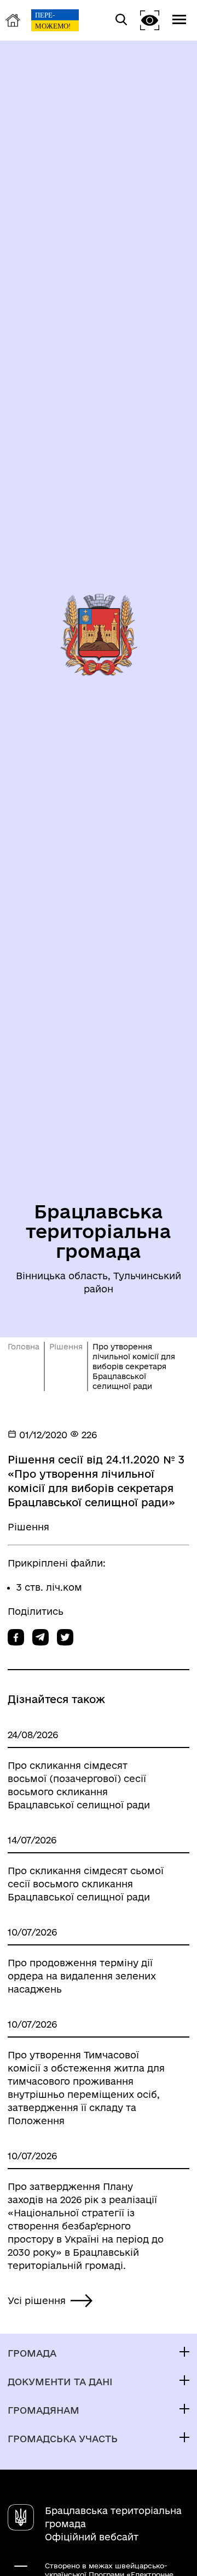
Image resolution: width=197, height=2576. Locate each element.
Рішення (66, 1347)
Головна (24, 1347)
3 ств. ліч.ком (49, 1587)
